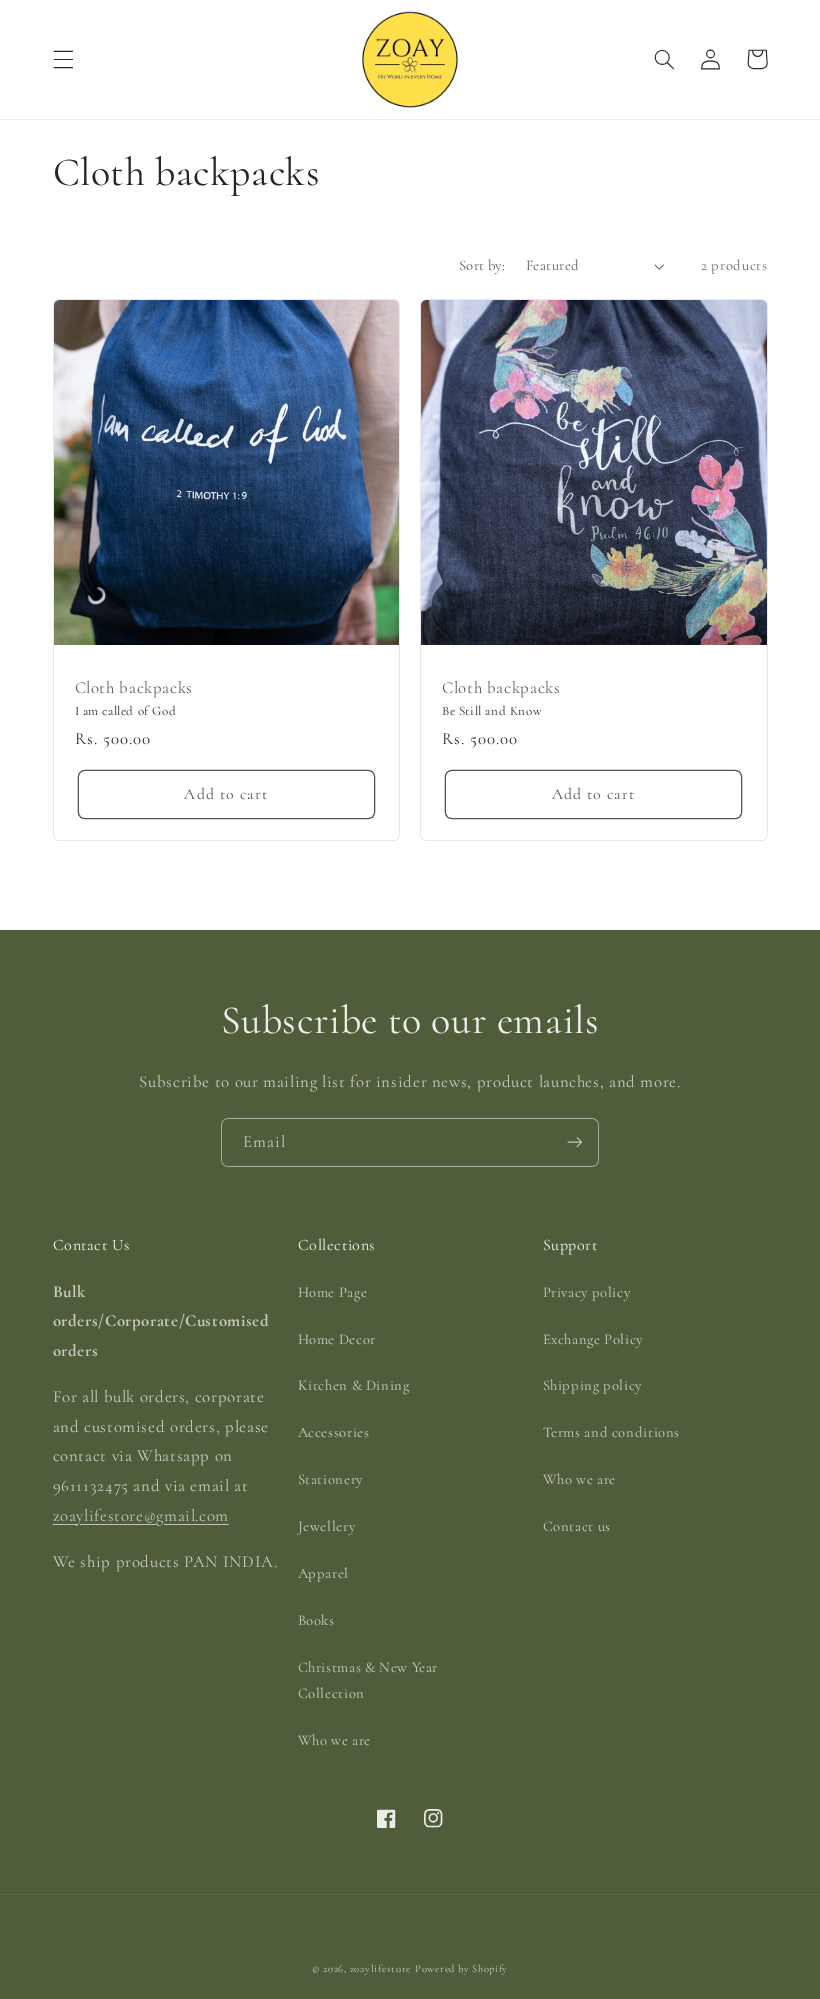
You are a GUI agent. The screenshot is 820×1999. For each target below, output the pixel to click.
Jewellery (327, 1526)
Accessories (334, 1432)
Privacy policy (587, 1292)
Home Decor (337, 1339)
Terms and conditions (612, 1432)
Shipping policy (592, 1385)
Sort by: (482, 265)
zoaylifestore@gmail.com (141, 1515)
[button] (63, 59)
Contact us (577, 1526)
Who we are (334, 1740)
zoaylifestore (381, 1968)
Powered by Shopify (461, 1968)
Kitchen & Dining (354, 1385)
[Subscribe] (575, 1142)
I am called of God (126, 711)
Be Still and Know (492, 711)
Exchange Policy (593, 1339)
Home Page (333, 1292)
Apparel (323, 1573)
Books (316, 1620)
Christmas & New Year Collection (368, 1680)
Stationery (330, 1479)
